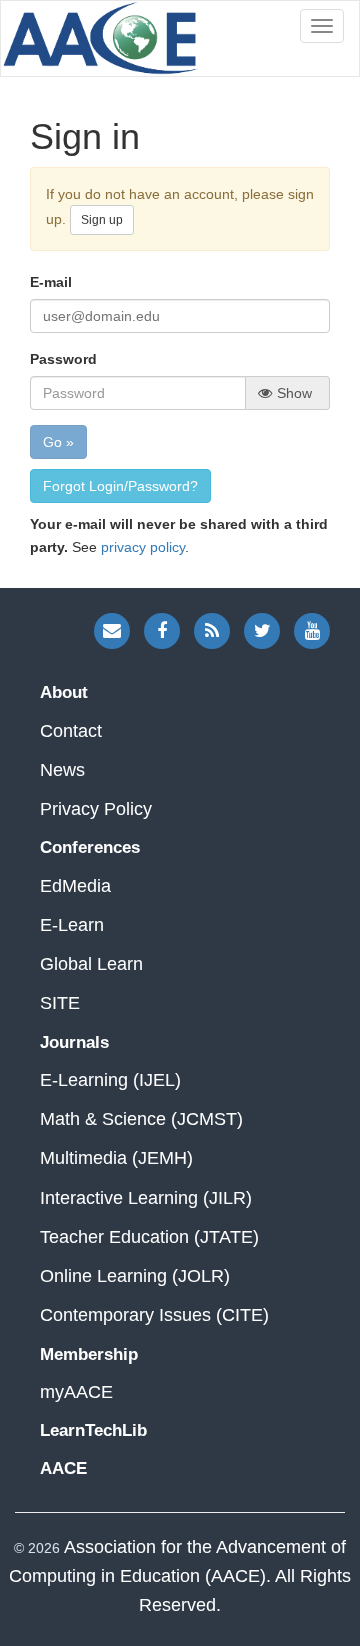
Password (63, 359)
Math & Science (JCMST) (141, 1119)
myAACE (76, 1392)
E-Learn (72, 925)
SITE (60, 1003)
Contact (71, 731)
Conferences (90, 847)
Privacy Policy (96, 809)
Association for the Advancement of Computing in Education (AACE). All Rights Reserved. (180, 1576)
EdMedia (75, 886)
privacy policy (143, 547)
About (64, 692)
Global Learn (91, 964)
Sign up (102, 220)
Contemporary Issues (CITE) (154, 1315)
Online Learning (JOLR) (135, 1276)
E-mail (51, 282)
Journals (74, 1042)
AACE (101, 38)
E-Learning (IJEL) (110, 1080)
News (62, 770)
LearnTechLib (93, 1430)
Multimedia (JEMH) (116, 1158)
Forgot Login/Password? (120, 486)
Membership (89, 1354)
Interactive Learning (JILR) (146, 1198)
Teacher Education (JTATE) (149, 1237)
